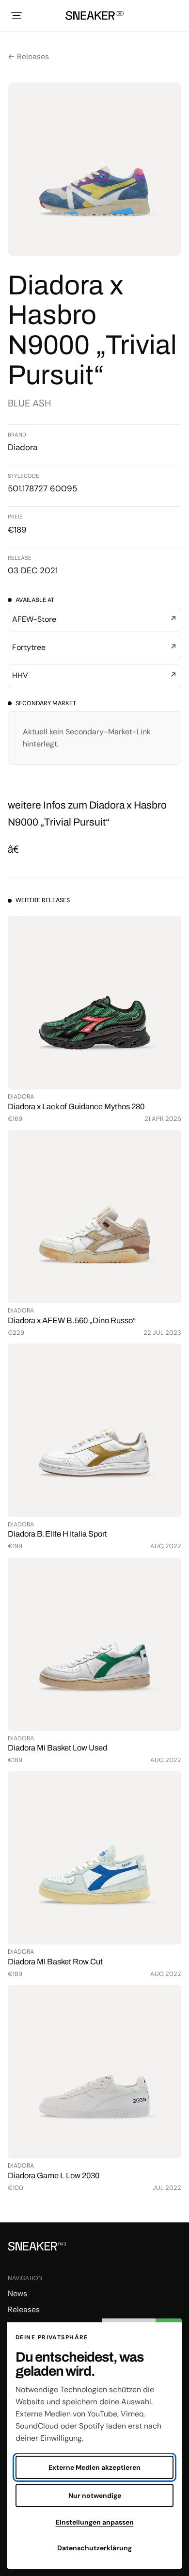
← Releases (28, 57)
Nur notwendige (95, 2495)
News (17, 2293)
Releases (24, 2309)
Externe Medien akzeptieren (94, 2467)
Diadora (23, 447)
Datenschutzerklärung (94, 2548)
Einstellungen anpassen (95, 2522)
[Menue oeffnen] (16, 16)
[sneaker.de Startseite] (94, 16)
